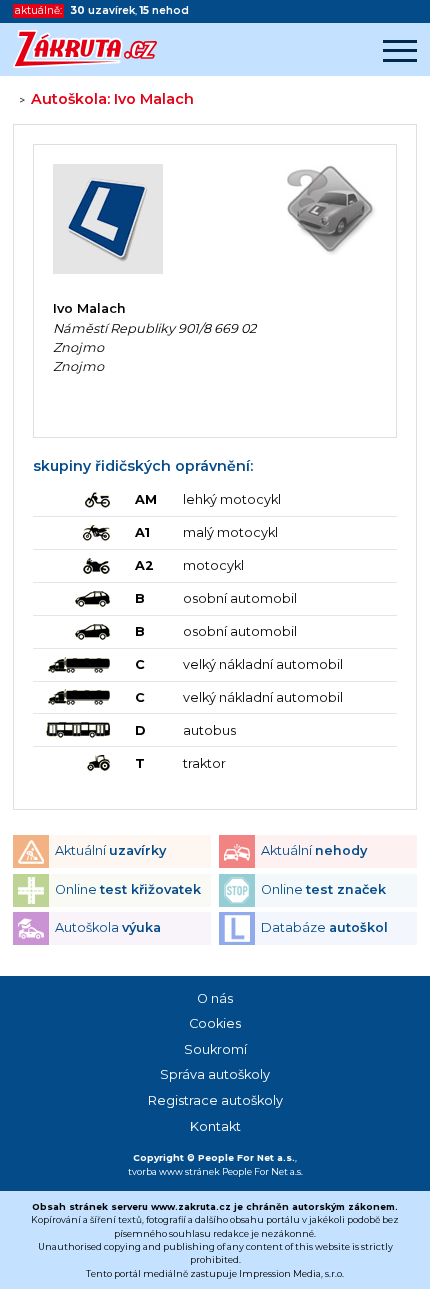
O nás (215, 998)
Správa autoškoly (215, 1074)
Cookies (215, 1023)
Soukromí (215, 1049)
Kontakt (215, 1126)
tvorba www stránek (174, 1171)
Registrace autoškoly (215, 1100)
